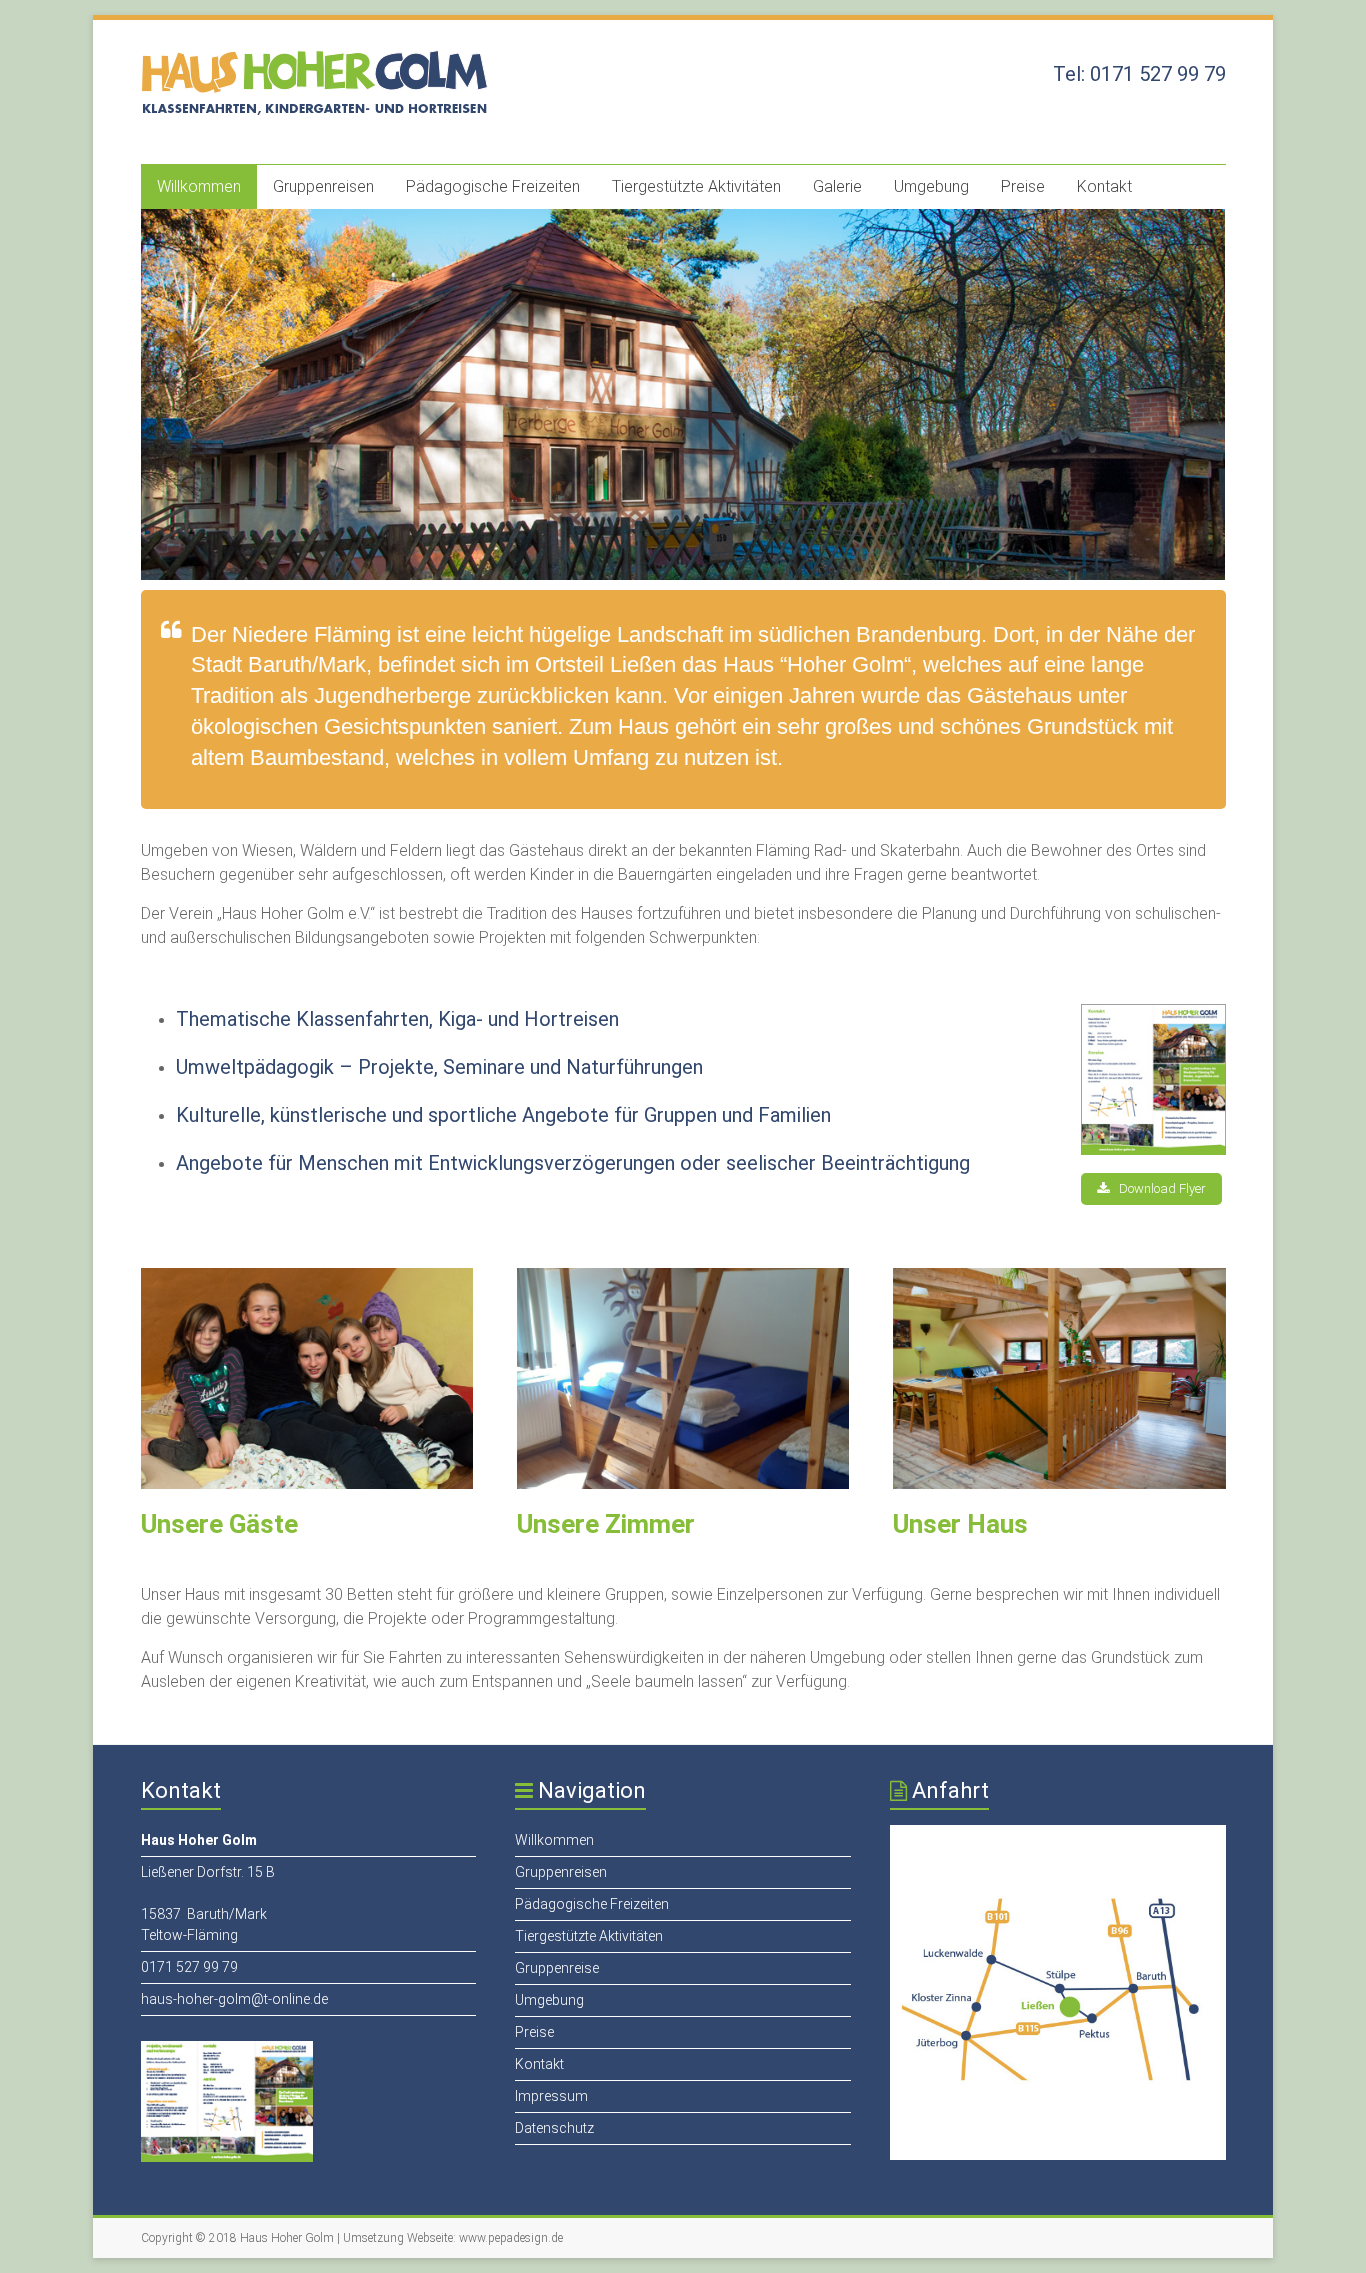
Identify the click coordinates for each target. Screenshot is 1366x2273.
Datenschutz (554, 2128)
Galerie (837, 186)
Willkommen (199, 186)
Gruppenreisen (323, 186)
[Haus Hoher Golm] (321, 59)
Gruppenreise (557, 1968)
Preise (1023, 186)
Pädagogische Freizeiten (493, 186)
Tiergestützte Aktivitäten (696, 186)
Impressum (551, 2096)
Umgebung (931, 186)
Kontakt (1104, 186)
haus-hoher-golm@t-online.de (234, 1999)
